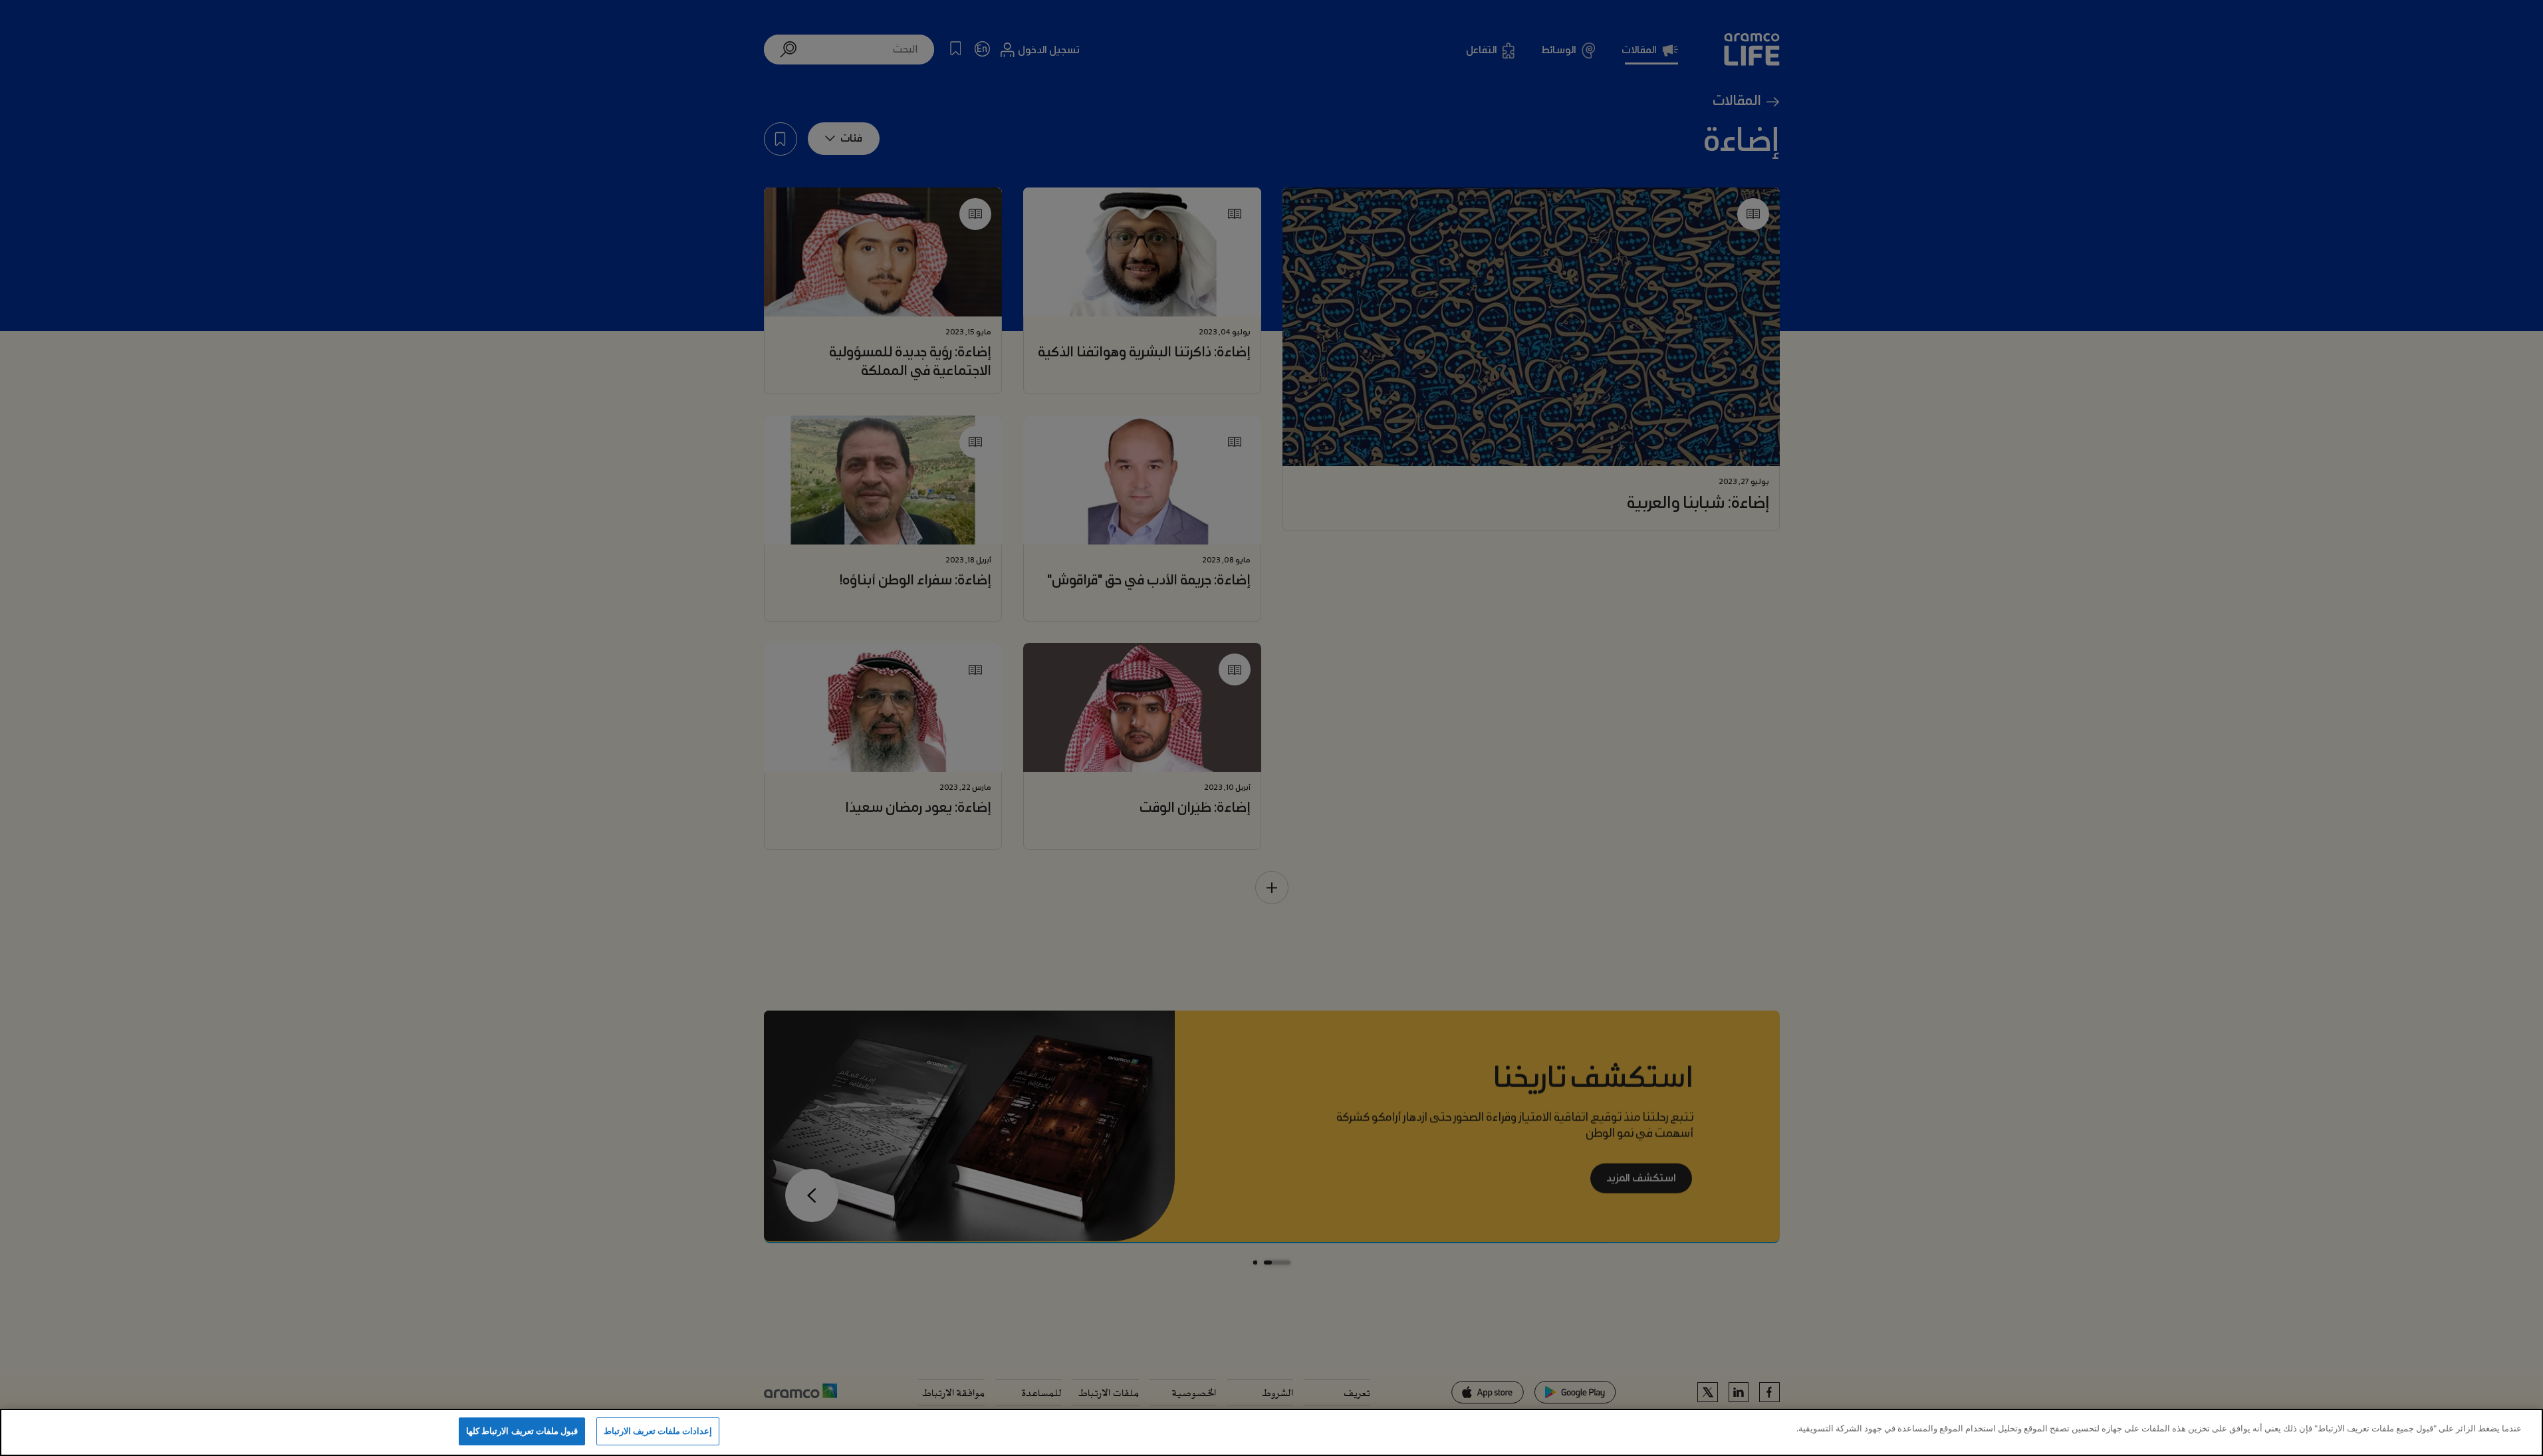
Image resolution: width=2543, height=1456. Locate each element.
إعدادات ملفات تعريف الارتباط (658, 1431)
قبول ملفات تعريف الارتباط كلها (522, 1431)
